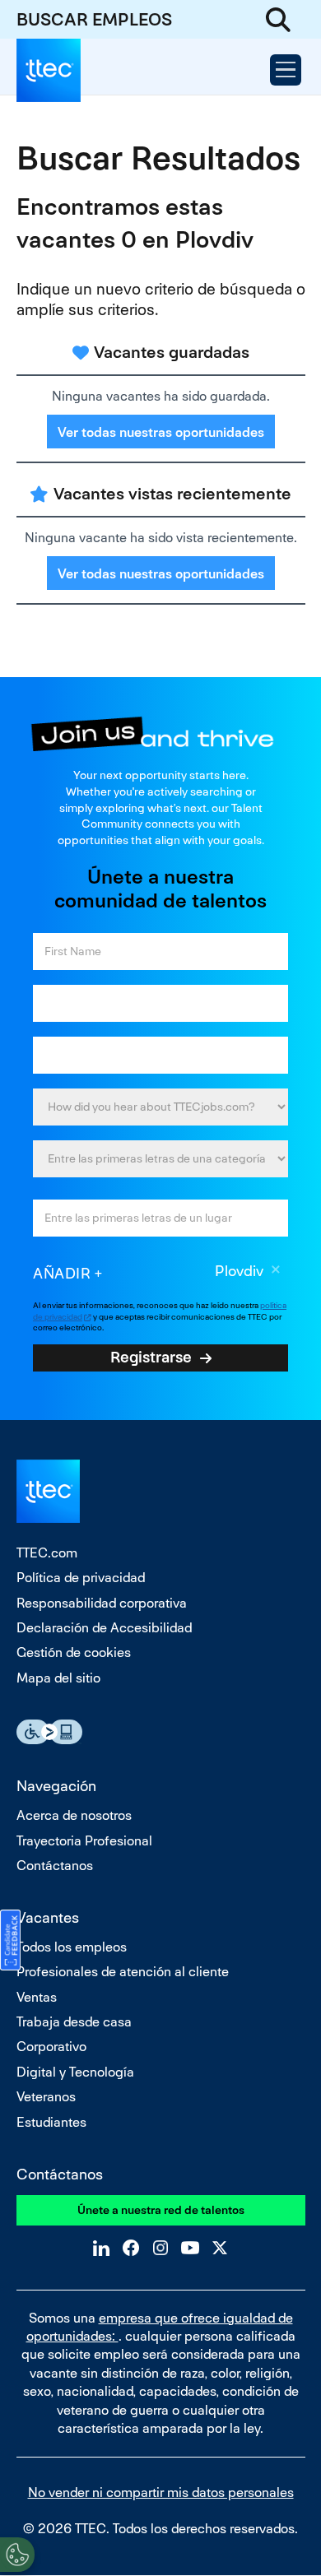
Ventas (37, 1997)
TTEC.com (47, 1553)
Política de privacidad (81, 1578)
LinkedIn (101, 2248)
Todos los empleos (72, 1947)
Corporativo (51, 2047)
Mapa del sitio (58, 1678)
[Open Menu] (286, 70)
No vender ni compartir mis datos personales (161, 2492)
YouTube (190, 2248)
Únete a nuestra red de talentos (161, 2210)
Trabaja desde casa (74, 2022)
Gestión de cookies (74, 1652)
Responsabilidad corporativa (102, 1603)
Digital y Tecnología (75, 2072)
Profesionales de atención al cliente (123, 1972)
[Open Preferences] (17, 2555)
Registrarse (151, 1357)
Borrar (276, 1272)
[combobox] (160, 1159)
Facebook (131, 2248)
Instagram (160, 2248)
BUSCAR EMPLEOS (94, 19)
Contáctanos (55, 1866)
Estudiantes (51, 2122)
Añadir (62, 1273)
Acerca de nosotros (74, 1815)
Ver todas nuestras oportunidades (161, 432)
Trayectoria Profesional (84, 1841)
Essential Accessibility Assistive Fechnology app (49, 1732)
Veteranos (46, 2097)
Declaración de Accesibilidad (104, 1628)
